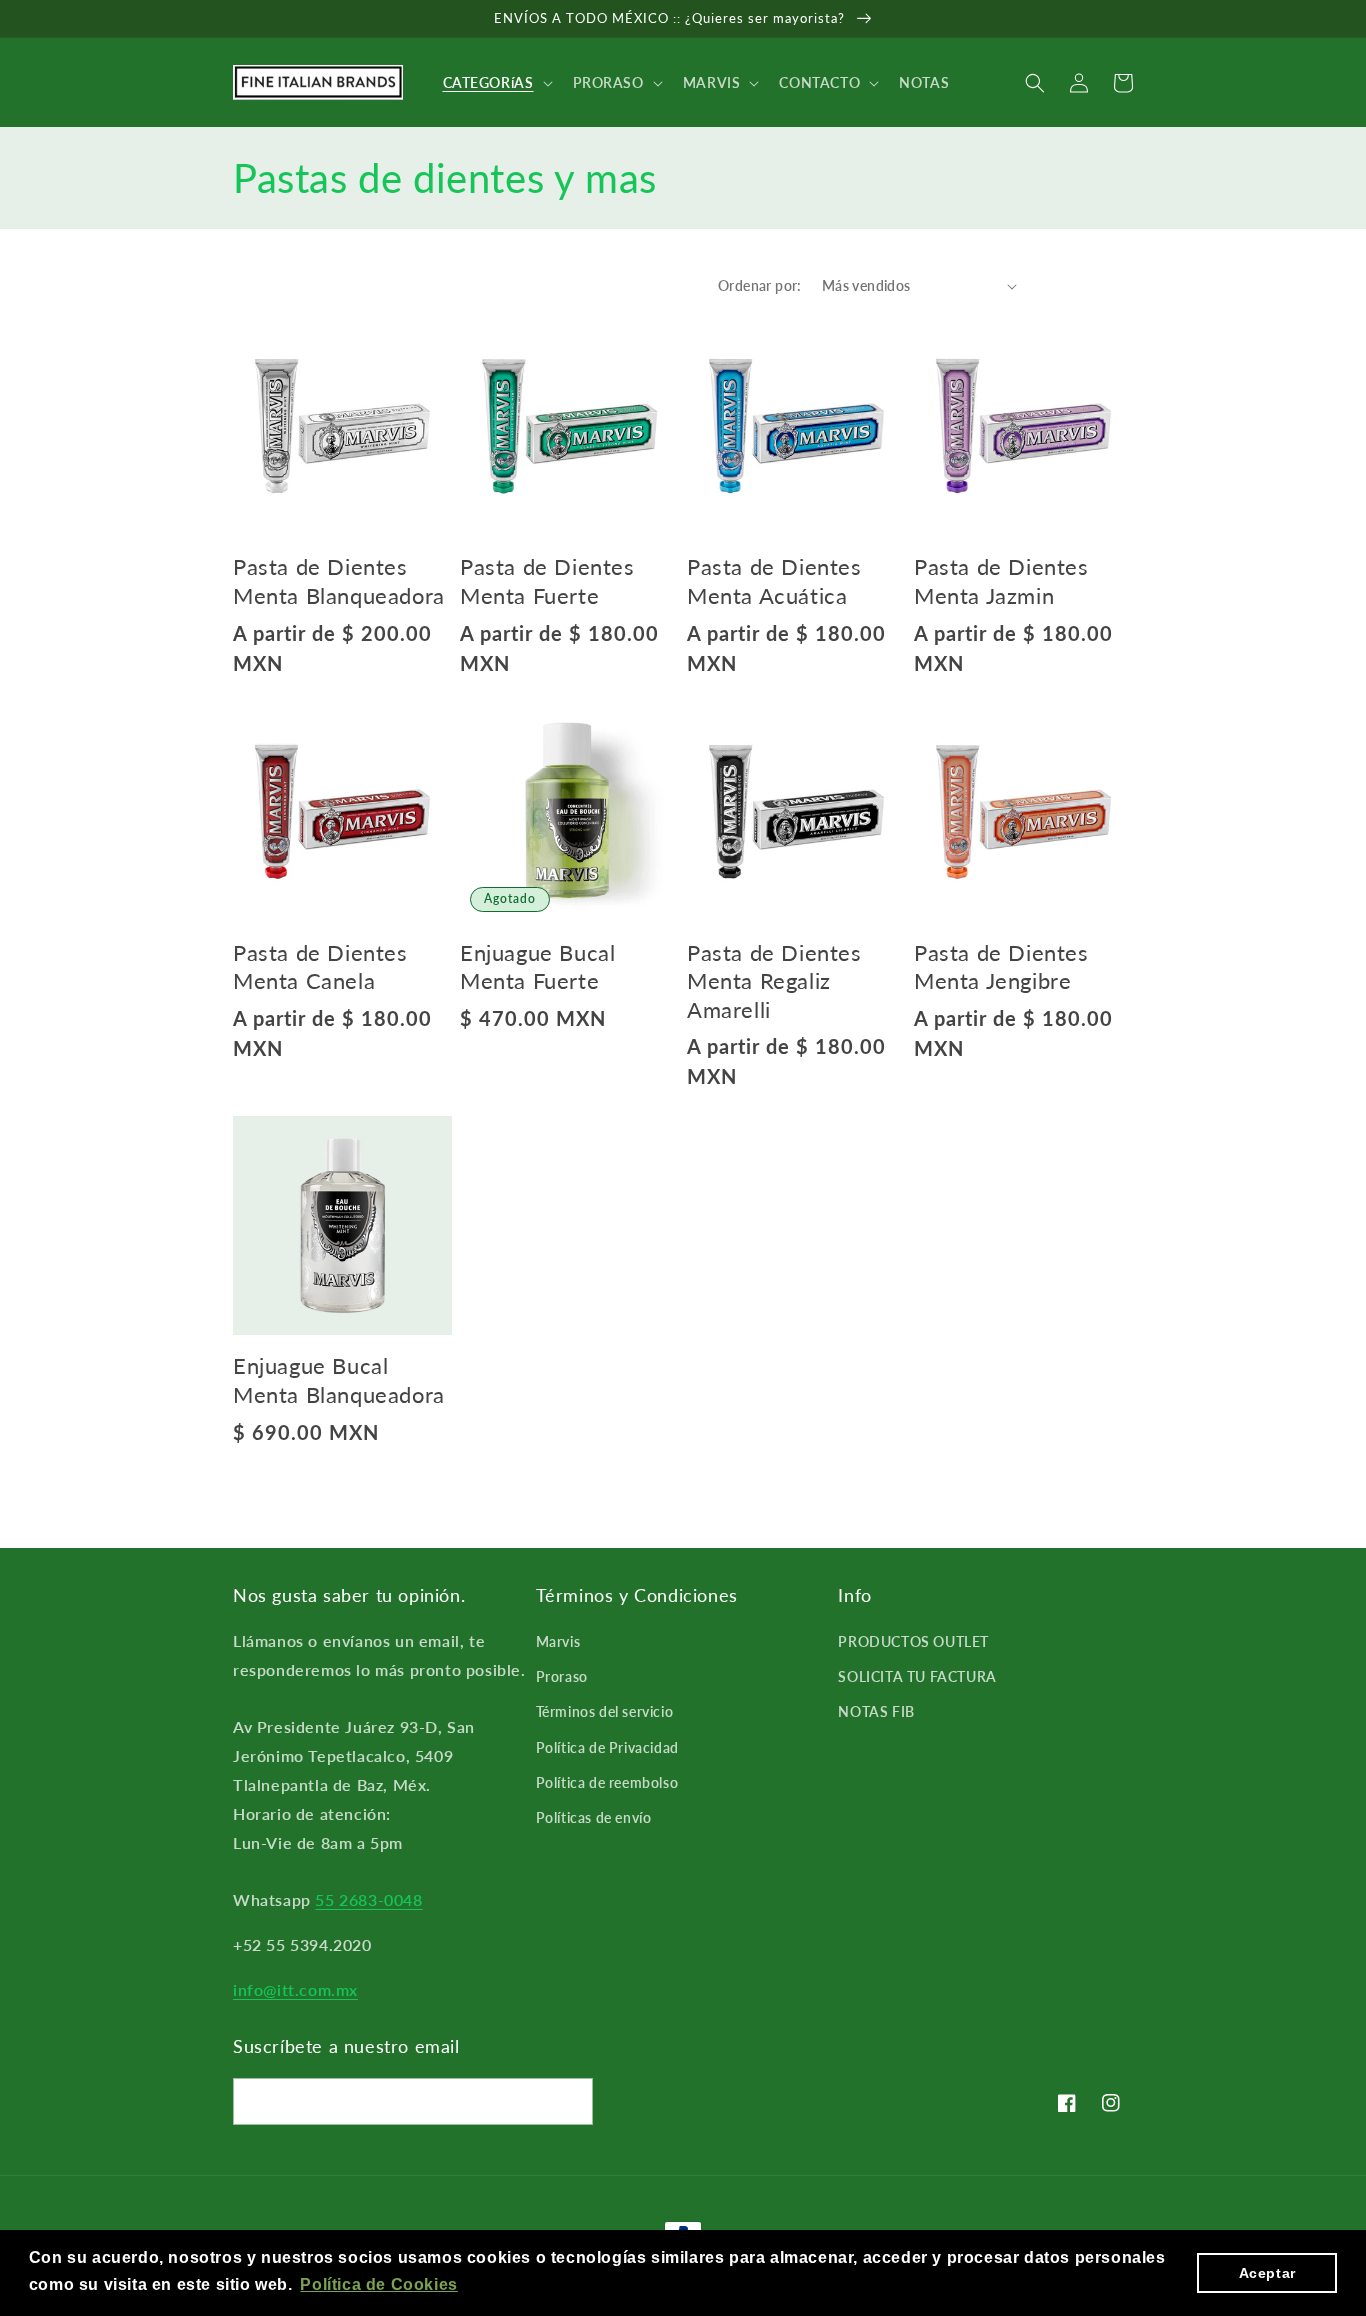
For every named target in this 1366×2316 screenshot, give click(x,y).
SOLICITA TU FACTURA (917, 1676)
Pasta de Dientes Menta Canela (320, 967)
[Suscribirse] (570, 2101)
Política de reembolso (607, 1782)
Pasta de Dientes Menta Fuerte (547, 581)
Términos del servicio (605, 1711)
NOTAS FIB (876, 1711)
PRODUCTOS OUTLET (913, 1641)
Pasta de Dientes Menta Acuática (774, 581)
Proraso (562, 1676)
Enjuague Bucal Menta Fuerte (537, 967)
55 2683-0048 (368, 1899)
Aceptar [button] (1267, 2273)
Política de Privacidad (607, 1747)
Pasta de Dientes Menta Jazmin (1001, 581)
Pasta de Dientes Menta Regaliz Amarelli (774, 981)
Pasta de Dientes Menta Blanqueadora (339, 581)
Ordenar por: (760, 285)
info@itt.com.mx (295, 1989)
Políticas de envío (594, 1817)
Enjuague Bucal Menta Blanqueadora (339, 1380)
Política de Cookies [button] (378, 2284)
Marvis (558, 1641)
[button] (496, 83)
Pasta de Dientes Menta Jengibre (1001, 967)
